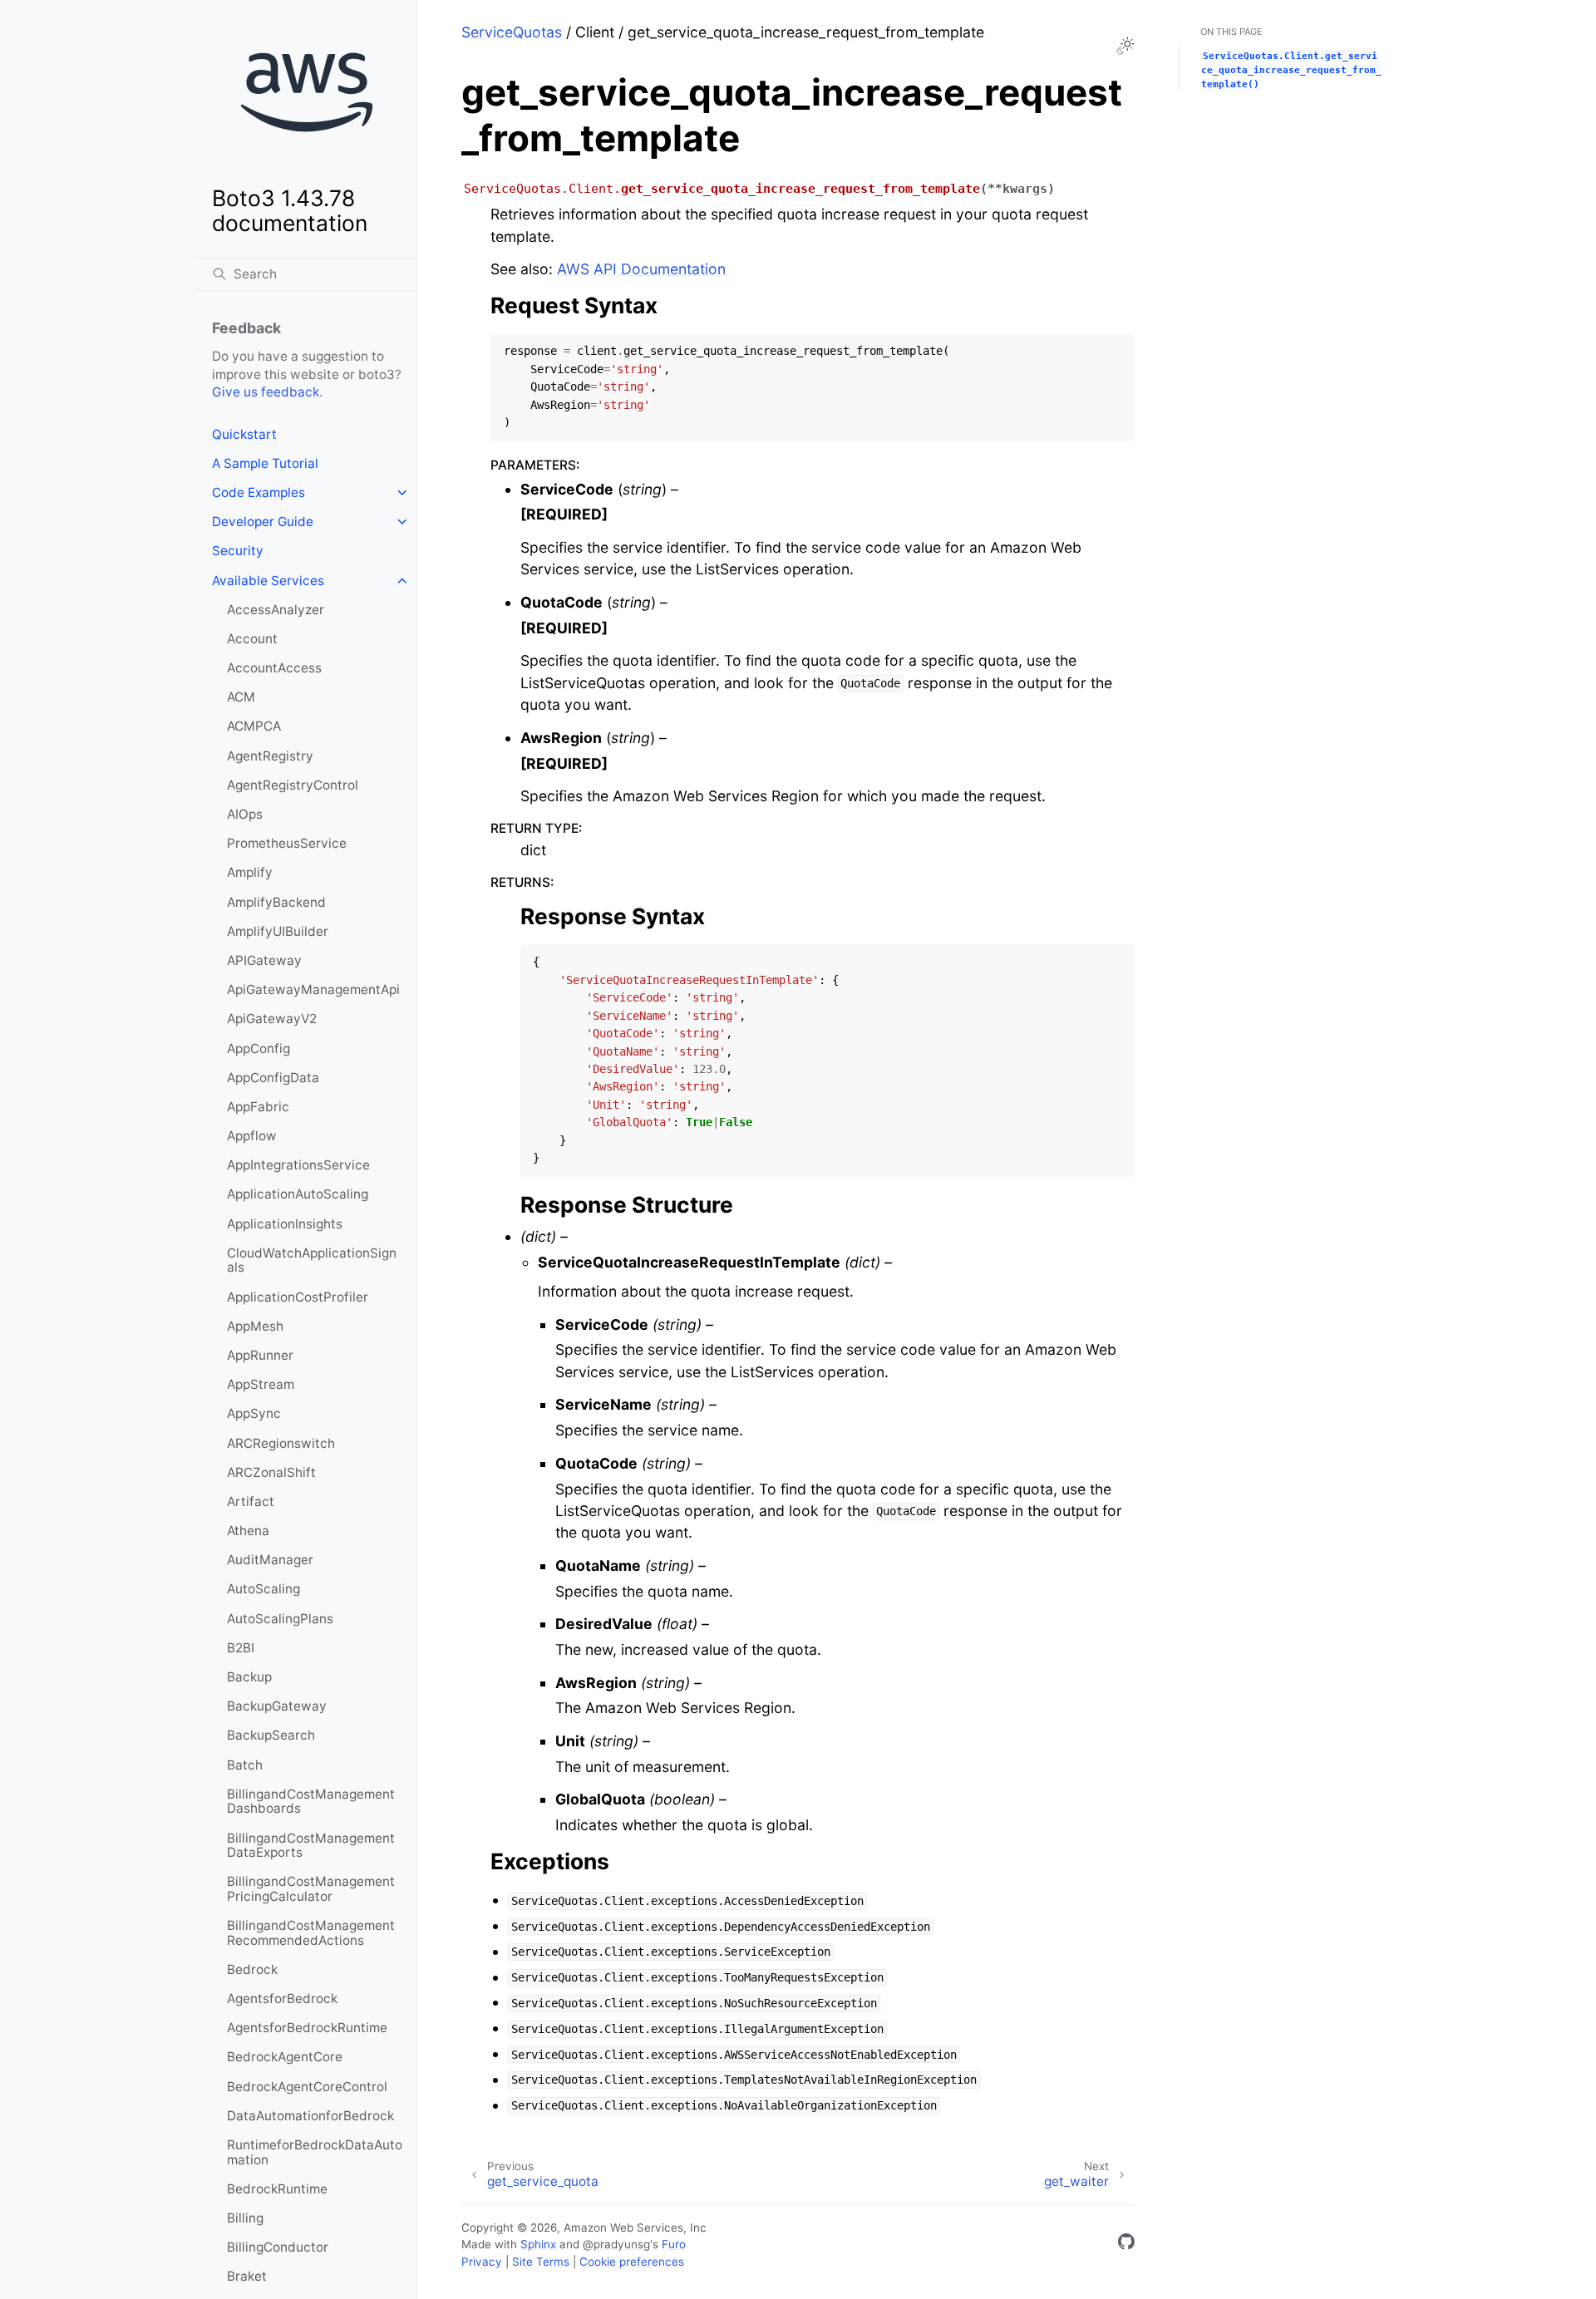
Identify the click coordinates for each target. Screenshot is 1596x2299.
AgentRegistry (270, 756)
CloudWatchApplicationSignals (312, 1260)
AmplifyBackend (276, 902)
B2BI (241, 1648)
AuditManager (270, 1560)
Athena (248, 1531)
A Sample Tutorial (265, 463)
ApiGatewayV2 (272, 1019)
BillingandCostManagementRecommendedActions (311, 1933)
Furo (674, 2244)
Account (252, 639)
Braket (247, 2276)
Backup (249, 1677)
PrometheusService (287, 843)
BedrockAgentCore (285, 2057)
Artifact (251, 1501)
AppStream (261, 1384)
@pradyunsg (616, 2244)
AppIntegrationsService (298, 1165)
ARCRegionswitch (281, 1443)
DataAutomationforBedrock (310, 2116)
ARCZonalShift (271, 1472)
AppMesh (255, 1326)
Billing (245, 2218)
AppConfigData (273, 1078)
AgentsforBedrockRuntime (307, 2028)
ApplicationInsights (285, 1224)
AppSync (254, 1413)
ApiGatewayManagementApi (313, 990)
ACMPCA (254, 726)
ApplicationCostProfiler (298, 1297)
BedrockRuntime (277, 2189)
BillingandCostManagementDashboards (311, 1802)
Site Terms (541, 2262)
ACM (241, 697)
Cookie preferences (632, 2262)
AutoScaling (264, 1589)
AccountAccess (274, 668)
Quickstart (244, 434)
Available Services (268, 581)
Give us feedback (266, 392)
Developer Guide (263, 522)
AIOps (245, 814)
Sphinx (538, 2244)
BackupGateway (277, 1706)
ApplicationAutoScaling (298, 1194)
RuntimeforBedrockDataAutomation (315, 2152)
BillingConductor (278, 2247)
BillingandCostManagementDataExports (311, 1846)
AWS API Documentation (641, 269)
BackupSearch (271, 1735)
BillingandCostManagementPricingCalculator (311, 1889)
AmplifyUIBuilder (278, 931)
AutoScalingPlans (280, 1619)
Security (238, 551)
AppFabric (258, 1107)
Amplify (250, 872)
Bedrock (252, 1969)
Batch (245, 1765)
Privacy (482, 2262)
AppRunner (260, 1355)
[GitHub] (1126, 2245)
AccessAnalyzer (276, 610)
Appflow (252, 1136)
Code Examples (259, 492)
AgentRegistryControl (293, 785)
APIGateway (264, 960)
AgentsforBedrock (282, 1999)
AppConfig (259, 1049)
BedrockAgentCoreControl (307, 2087)
